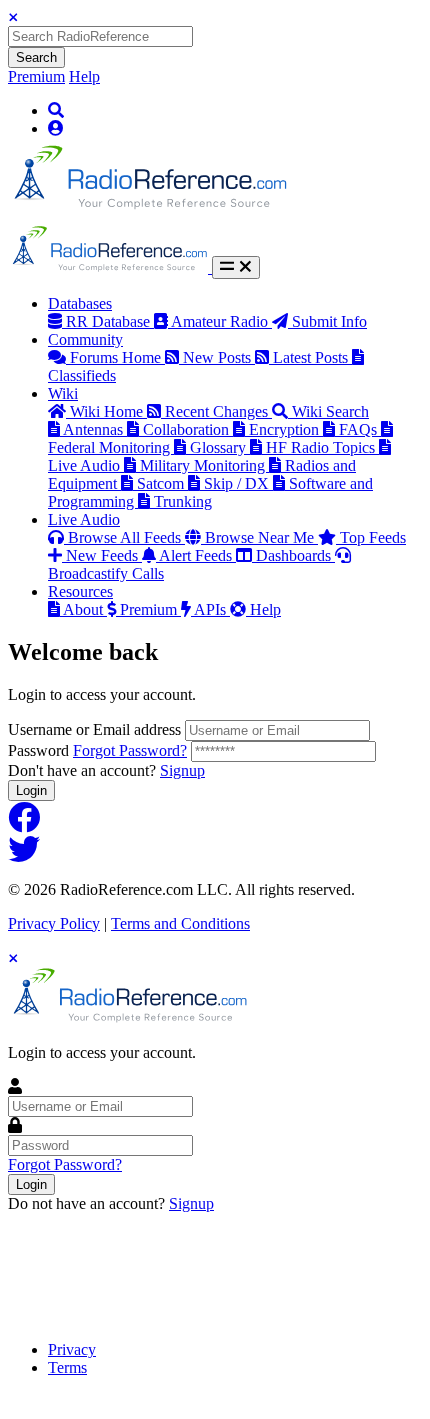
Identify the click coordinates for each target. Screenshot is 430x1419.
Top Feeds (373, 537)
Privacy (72, 1349)
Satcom (162, 483)
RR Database (110, 321)
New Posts (219, 357)
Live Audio (84, 519)
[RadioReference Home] (148, 215)
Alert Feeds (197, 555)
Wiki (63, 393)
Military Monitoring (204, 465)
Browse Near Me (261, 537)
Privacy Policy (54, 923)
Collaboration (188, 429)
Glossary (220, 447)
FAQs (360, 429)
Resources (80, 591)
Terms (67, 1367)
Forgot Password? (130, 750)
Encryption (286, 429)
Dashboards (295, 555)
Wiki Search (330, 411)
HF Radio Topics (322, 447)
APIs (212, 609)
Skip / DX (238, 483)
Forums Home (117, 357)
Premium (36, 76)
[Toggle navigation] (236, 267)
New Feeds (104, 555)
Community (85, 339)
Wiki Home (108, 411)
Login (31, 790)
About (85, 609)
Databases (80, 303)
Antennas (95, 429)
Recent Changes (218, 411)
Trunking (183, 501)
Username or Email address (94, 729)
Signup (182, 770)
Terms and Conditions (180, 923)
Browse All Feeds (126, 537)
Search (36, 57)
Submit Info (329, 321)
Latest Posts (312, 357)
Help (84, 76)
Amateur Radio (221, 321)
